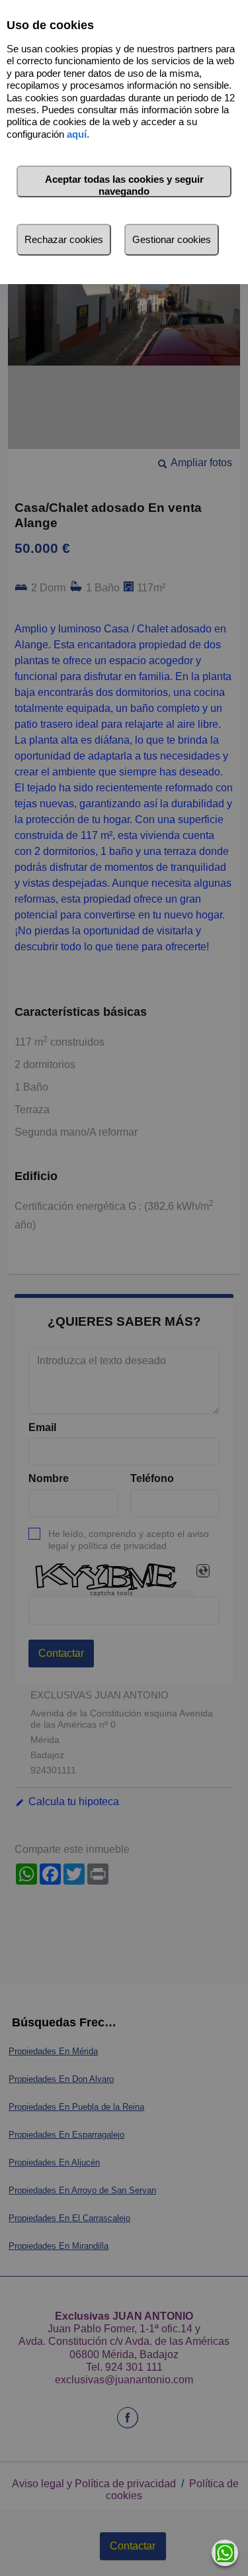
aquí (77, 134)
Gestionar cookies (172, 239)
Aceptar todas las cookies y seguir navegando (124, 185)
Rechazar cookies (64, 239)
